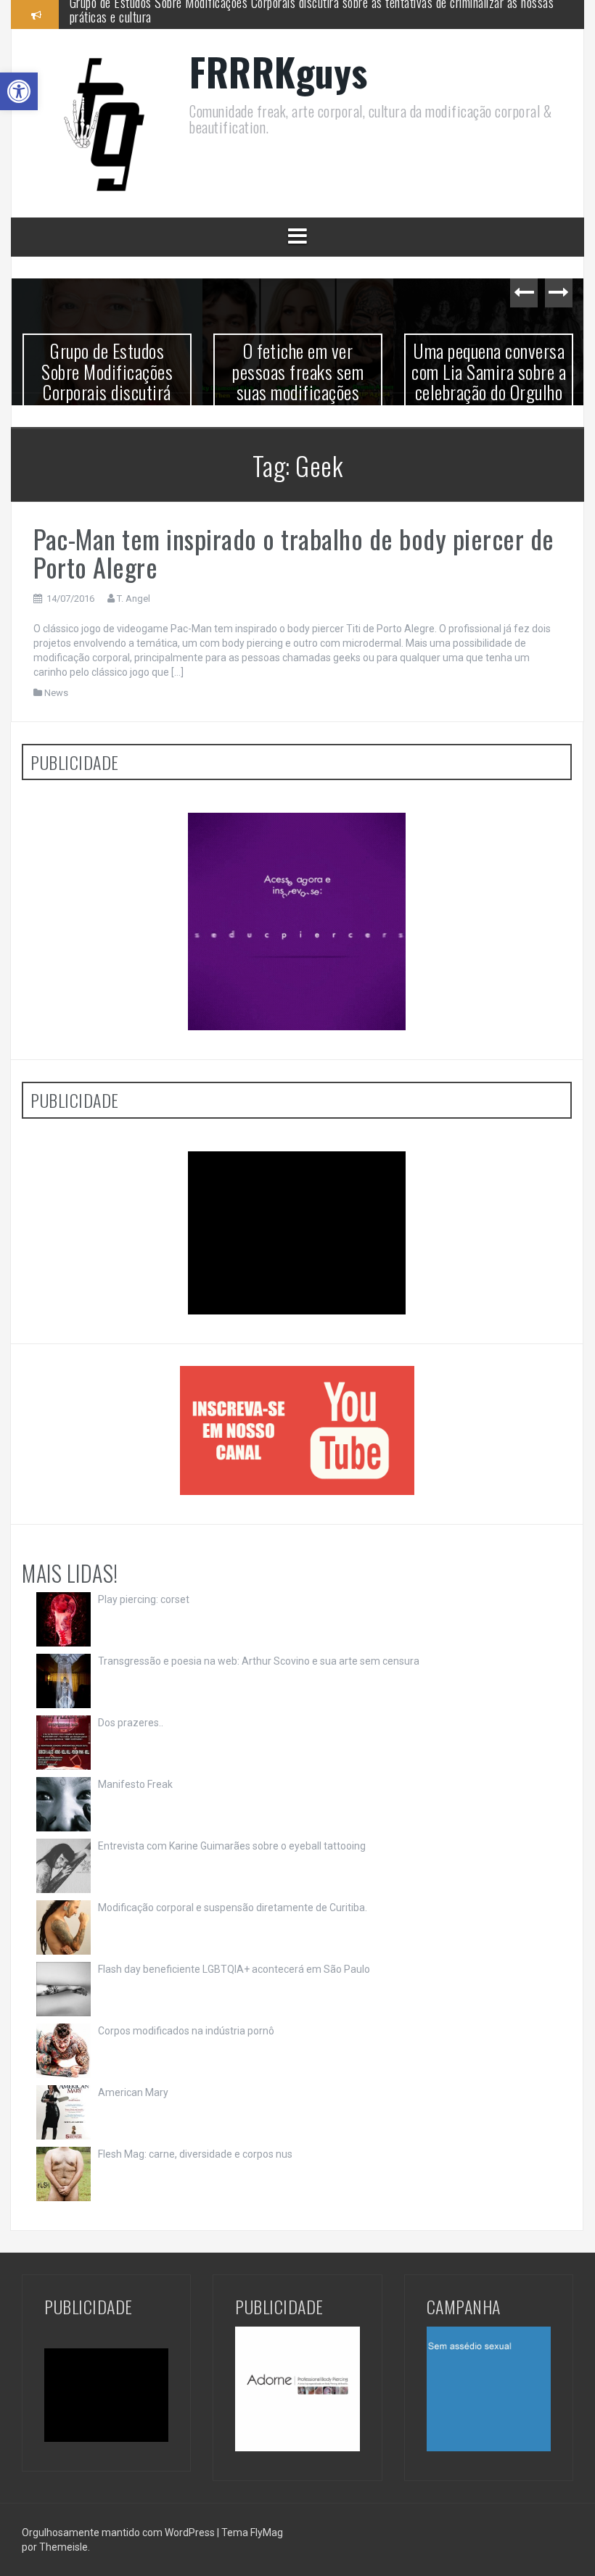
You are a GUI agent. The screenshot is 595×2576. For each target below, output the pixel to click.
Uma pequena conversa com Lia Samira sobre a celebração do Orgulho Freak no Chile (489, 382)
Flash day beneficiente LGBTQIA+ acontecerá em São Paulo (234, 1969)
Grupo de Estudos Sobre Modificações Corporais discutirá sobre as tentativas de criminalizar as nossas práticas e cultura (107, 402)
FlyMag (267, 2532)
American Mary (133, 2092)
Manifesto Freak (135, 1784)
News (56, 693)
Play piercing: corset (144, 1599)
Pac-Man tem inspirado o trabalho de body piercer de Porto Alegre (294, 553)
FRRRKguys (279, 71)
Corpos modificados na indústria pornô (186, 2031)
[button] (19, 91)
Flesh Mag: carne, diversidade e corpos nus (195, 2154)
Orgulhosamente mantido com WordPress (119, 2532)
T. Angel (134, 599)
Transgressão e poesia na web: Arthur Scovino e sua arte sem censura (259, 1661)
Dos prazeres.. (131, 1723)
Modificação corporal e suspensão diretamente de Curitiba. (233, 1908)
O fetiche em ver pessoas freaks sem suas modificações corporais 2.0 (235, 14)
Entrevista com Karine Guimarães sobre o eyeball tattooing (232, 1846)
